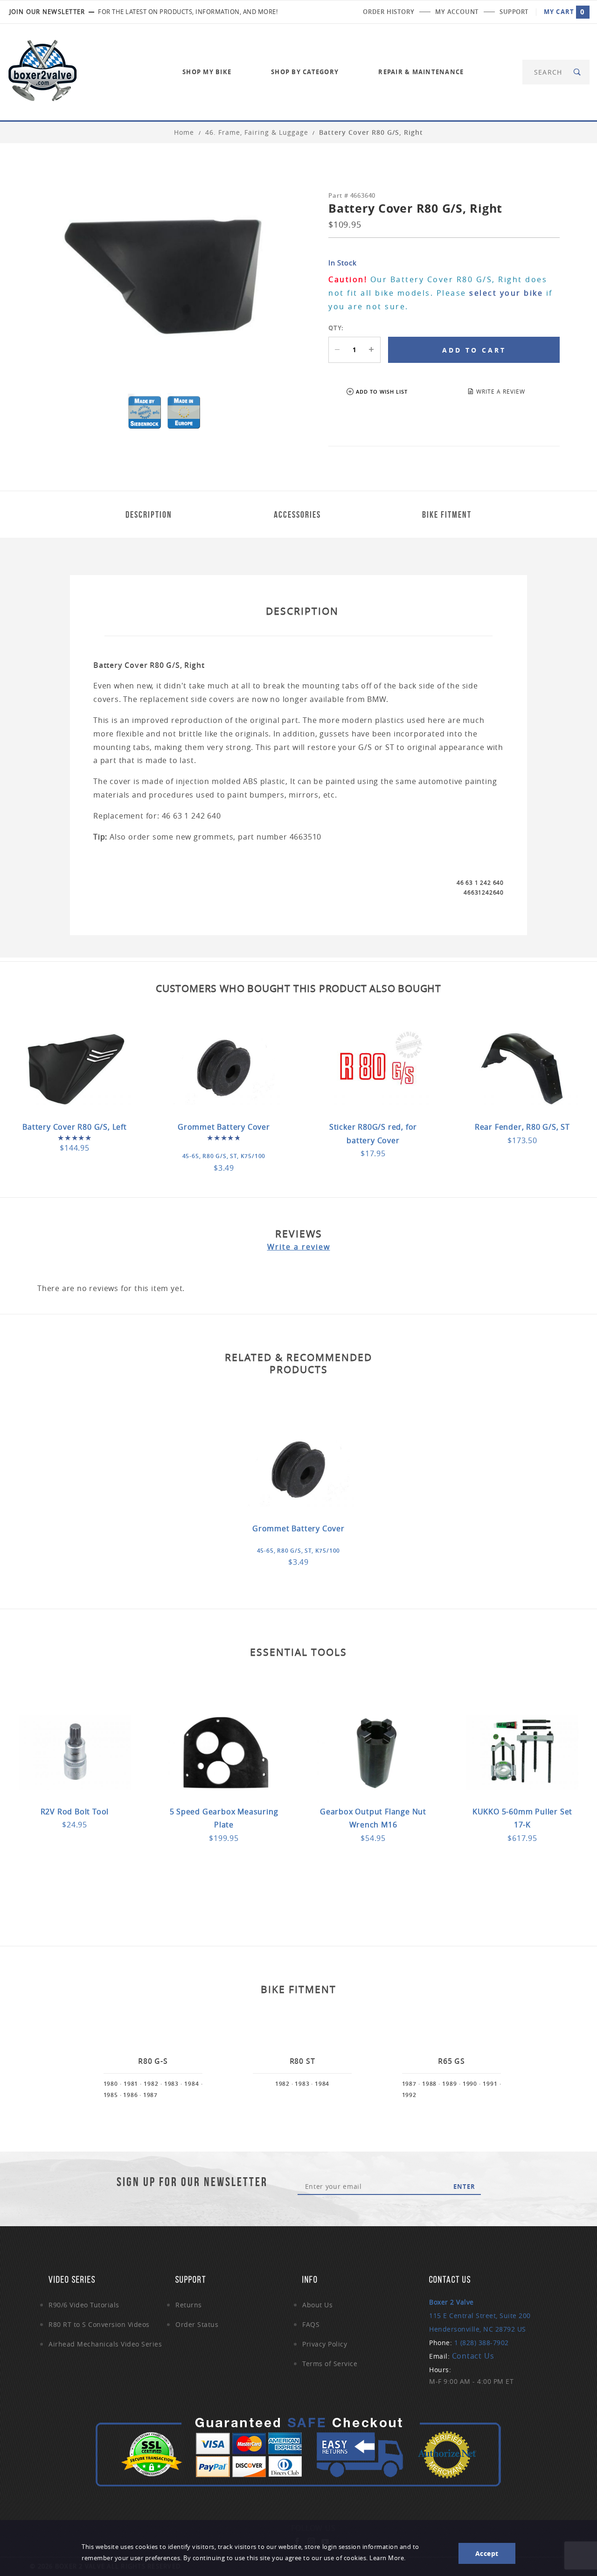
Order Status (197, 2324)
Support (514, 12)
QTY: (336, 328)
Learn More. (388, 2558)
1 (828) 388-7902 (482, 2343)
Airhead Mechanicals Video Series (105, 2344)
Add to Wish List (382, 392)
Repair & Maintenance (421, 72)
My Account (457, 12)
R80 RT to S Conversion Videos (99, 2324)
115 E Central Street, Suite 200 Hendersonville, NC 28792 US (480, 2316)
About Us (317, 2305)
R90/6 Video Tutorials (84, 2305)
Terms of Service (330, 2364)
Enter (464, 2187)
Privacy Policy (325, 2344)
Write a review (299, 1247)
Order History (389, 12)
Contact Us (473, 2356)
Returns (189, 2305)
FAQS (311, 2324)
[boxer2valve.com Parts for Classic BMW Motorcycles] (42, 71)
